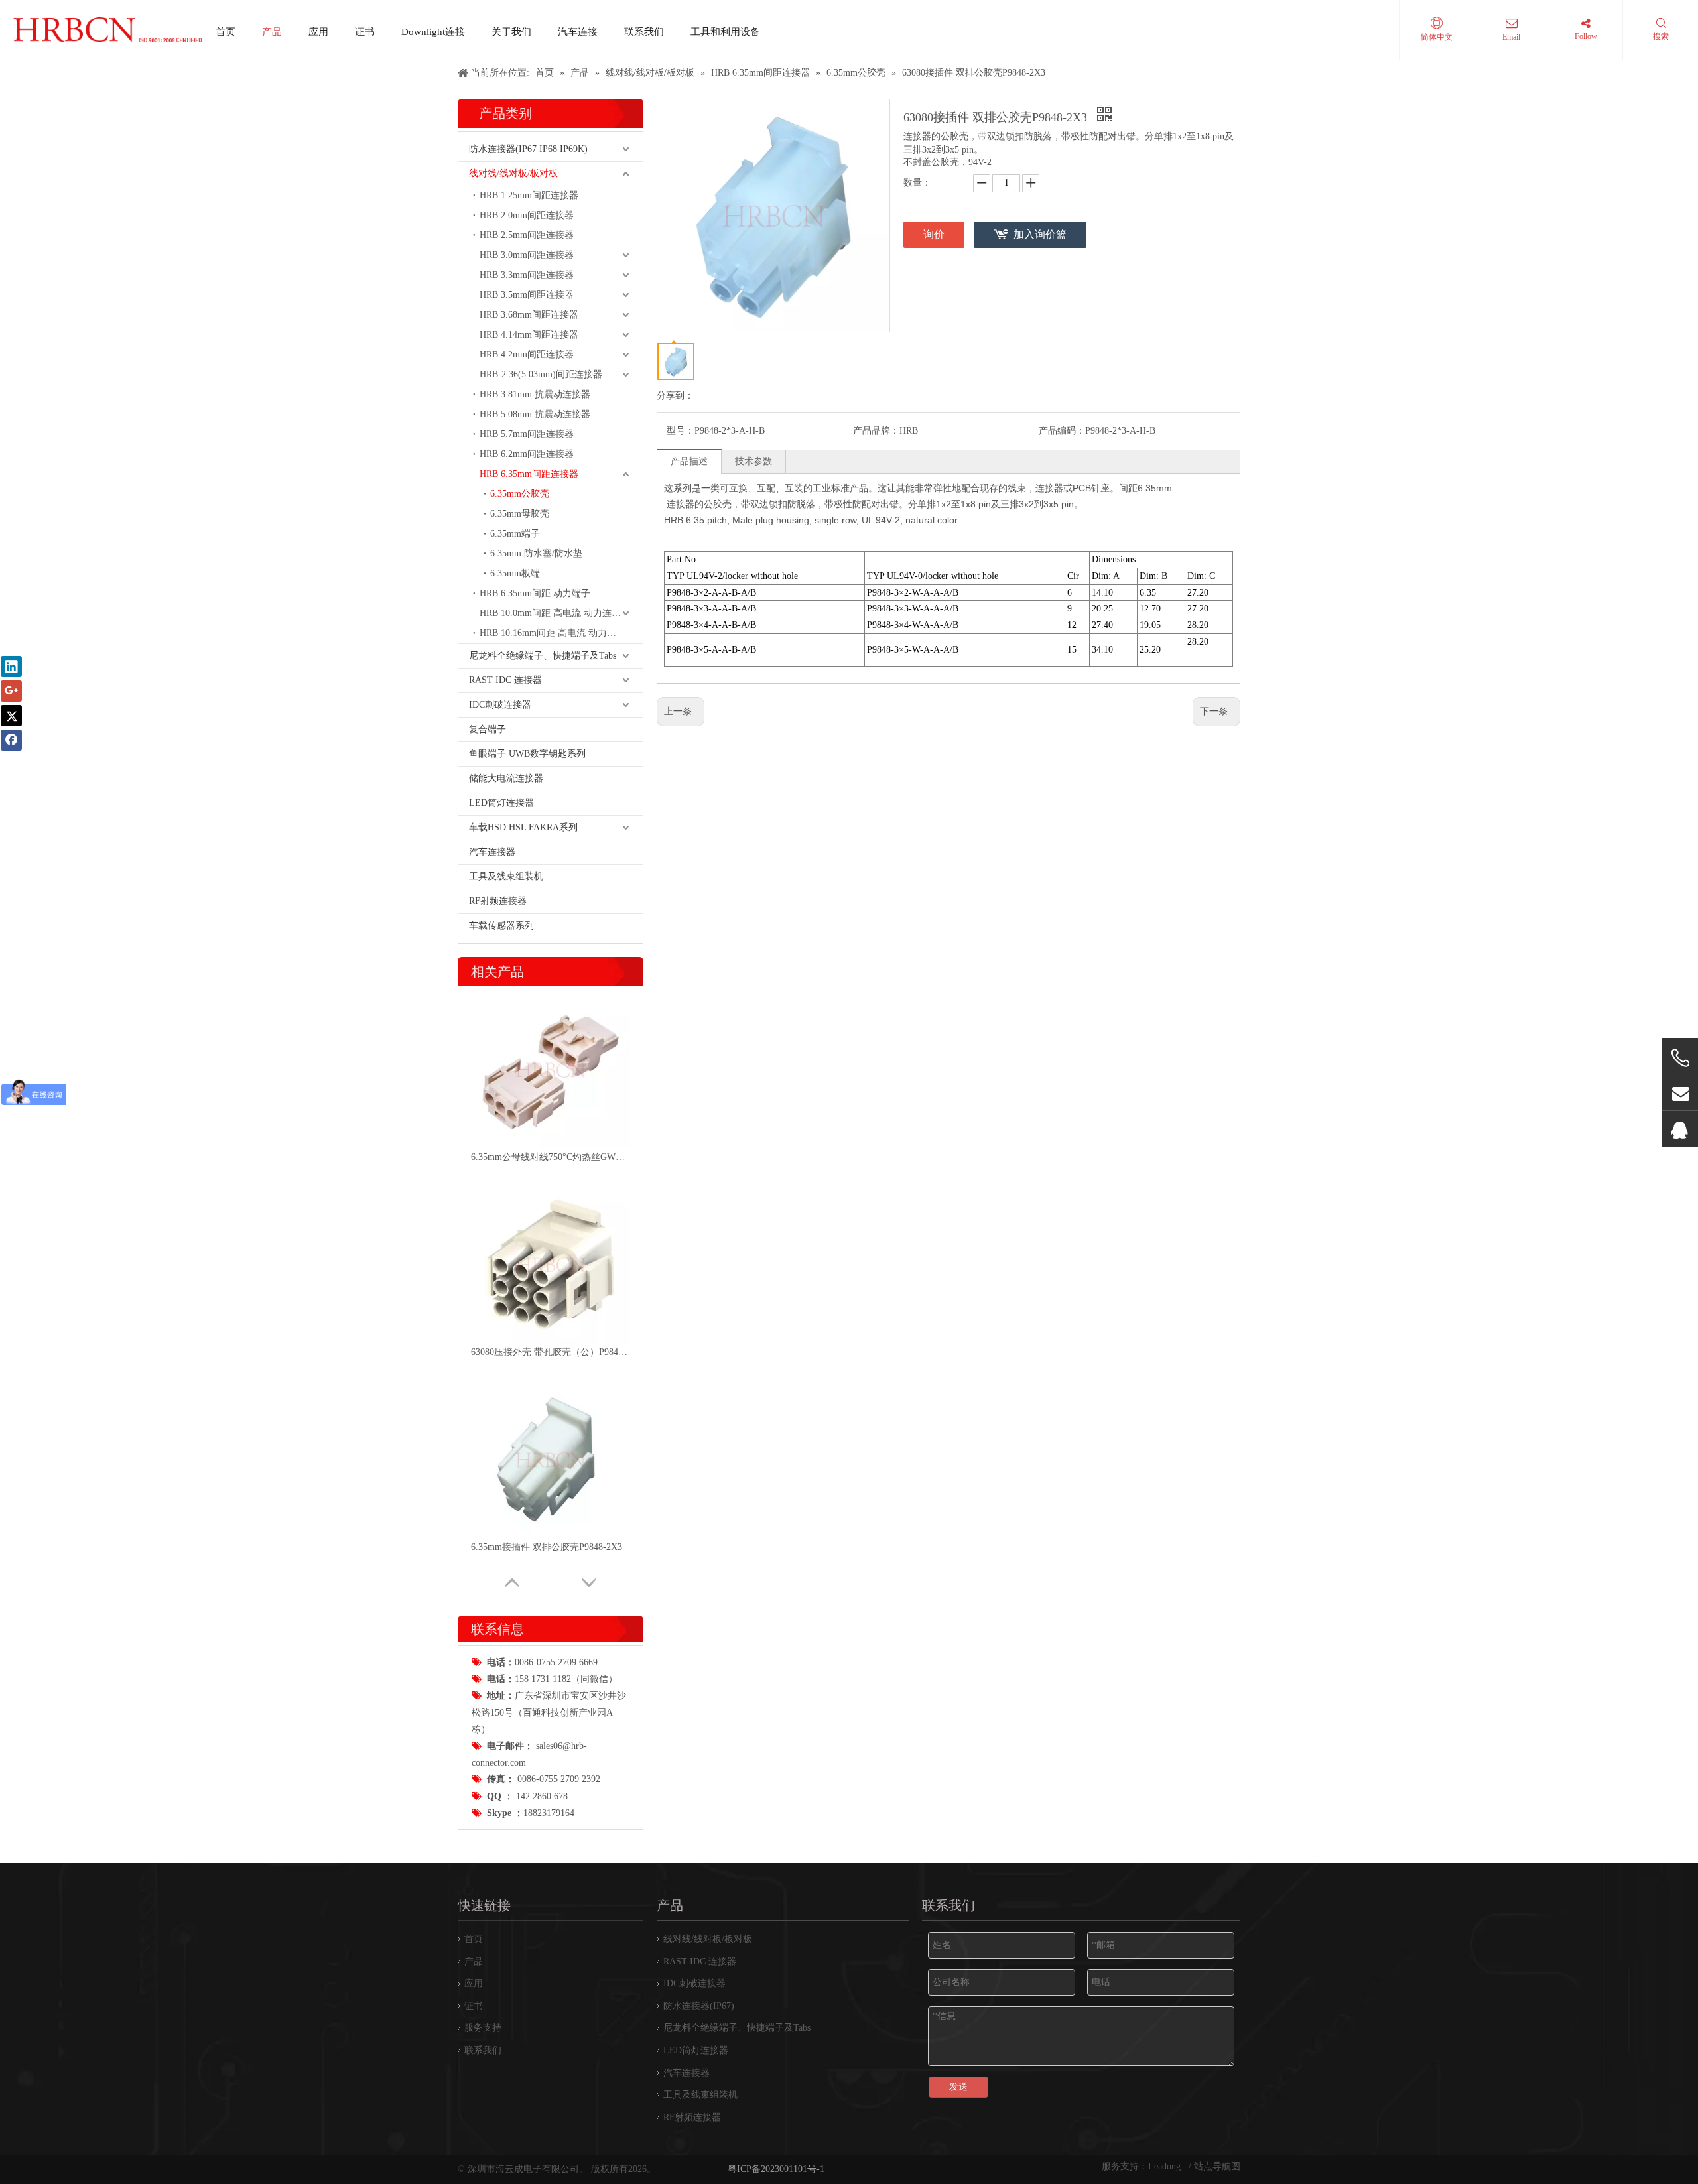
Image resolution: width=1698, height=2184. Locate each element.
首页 (226, 32)
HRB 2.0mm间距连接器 (527, 215)
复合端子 (488, 729)
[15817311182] (1680, 1058)
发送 (958, 2087)
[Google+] (11, 691)
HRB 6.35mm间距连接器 (529, 474)
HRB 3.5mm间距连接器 (527, 295)
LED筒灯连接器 (501, 803)
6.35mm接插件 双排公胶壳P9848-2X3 (547, 1547)
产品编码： (1062, 431)
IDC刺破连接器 (500, 705)
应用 (318, 32)
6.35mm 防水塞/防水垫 (536, 553)
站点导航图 (1217, 2166)
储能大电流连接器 (506, 778)
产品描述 (689, 461)
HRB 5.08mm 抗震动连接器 (535, 414)
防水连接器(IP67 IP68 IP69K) (528, 149)
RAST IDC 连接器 (505, 680)
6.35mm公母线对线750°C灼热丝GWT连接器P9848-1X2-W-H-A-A (551, 1157)
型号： (681, 431)
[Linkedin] (11, 667)
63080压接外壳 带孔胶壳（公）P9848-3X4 (551, 1352)
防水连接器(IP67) (699, 2006)
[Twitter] (11, 716)
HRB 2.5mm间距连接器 (527, 235)
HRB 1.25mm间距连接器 (529, 195)
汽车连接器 (492, 852)
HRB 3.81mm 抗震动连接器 (535, 394)
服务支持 (483, 2028)
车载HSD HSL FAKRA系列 (523, 827)
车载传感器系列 (501, 926)
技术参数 (753, 461)
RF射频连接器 (498, 901)
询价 (934, 234)
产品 (272, 32)
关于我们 (511, 32)
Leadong (1166, 2166)
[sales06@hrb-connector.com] (1680, 1093)
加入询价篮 (1040, 234)
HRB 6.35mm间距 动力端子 (535, 593)
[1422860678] (1680, 1129)
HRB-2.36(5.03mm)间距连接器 (541, 374)
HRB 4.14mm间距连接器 (529, 335)
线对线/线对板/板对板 (513, 173)
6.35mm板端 (515, 573)
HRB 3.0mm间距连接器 (527, 255)
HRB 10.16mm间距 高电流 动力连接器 (557, 633)
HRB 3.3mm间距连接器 (527, 275)
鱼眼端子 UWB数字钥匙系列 (527, 754)
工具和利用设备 (725, 32)
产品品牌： (876, 431)
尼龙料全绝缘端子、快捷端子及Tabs (543, 656)
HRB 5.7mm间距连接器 (527, 434)
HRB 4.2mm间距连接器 (527, 354)
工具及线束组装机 (506, 876)
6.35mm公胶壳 (520, 494)
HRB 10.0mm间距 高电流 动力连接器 (555, 613)
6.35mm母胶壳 (520, 514)
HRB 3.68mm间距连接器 (529, 315)
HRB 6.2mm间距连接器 (527, 454)
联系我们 (644, 32)
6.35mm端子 (515, 534)
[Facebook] (11, 740)
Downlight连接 (433, 32)
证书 (365, 32)
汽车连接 (578, 32)
